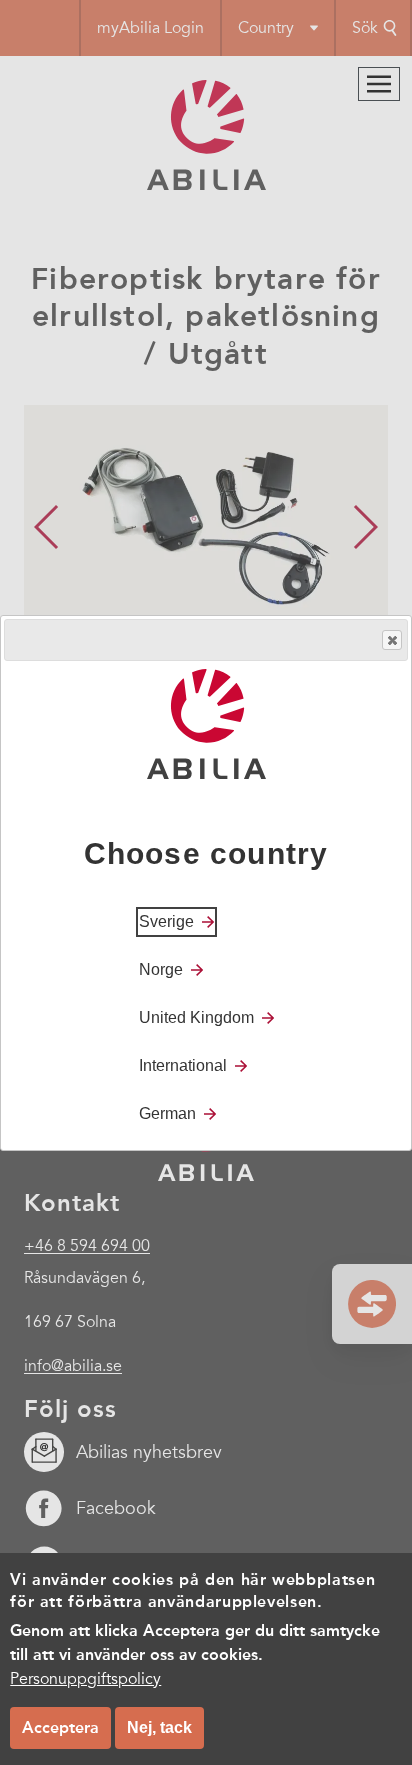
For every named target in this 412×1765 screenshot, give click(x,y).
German (167, 1113)
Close (392, 640)
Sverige (166, 921)
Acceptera (60, 1727)
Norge (161, 969)
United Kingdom (196, 1017)
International (183, 1065)
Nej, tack (159, 1727)
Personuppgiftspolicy (85, 1679)
